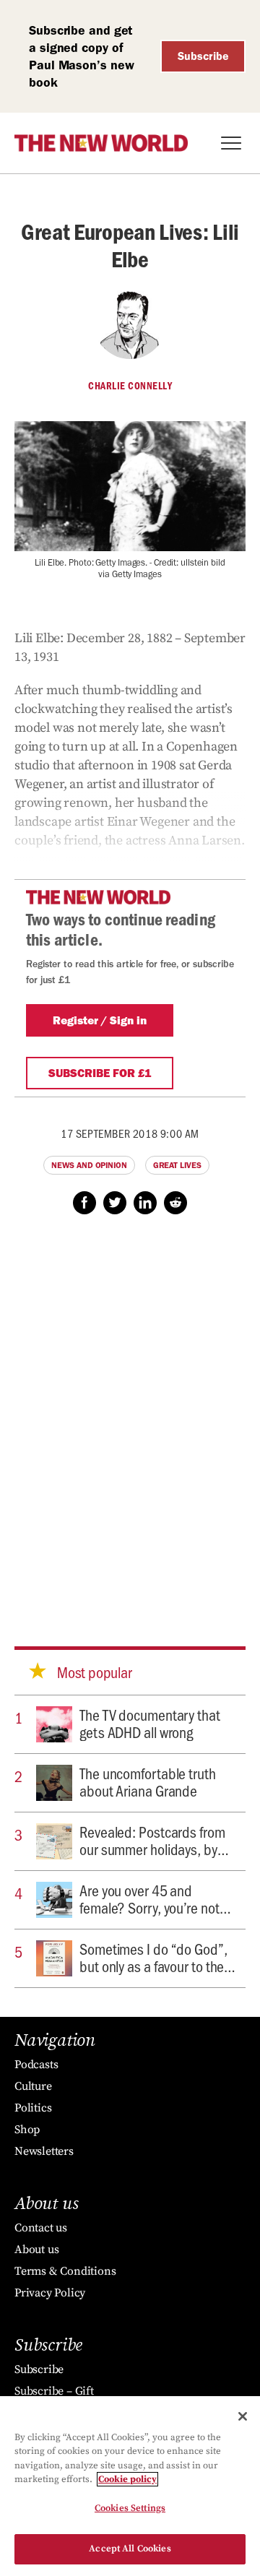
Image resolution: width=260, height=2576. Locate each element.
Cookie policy (127, 2479)
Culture (33, 2086)
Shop (27, 2130)
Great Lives (177, 1165)
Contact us (41, 2228)
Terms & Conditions (65, 2271)
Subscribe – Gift (54, 2391)
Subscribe (203, 56)
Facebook (84, 1203)
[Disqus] (130, 1417)
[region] (130, 2486)
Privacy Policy (50, 2293)
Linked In (145, 1203)
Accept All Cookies (130, 2549)
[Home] (101, 143)
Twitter (115, 1203)
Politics (33, 2108)
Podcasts (36, 2065)
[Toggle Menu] (231, 143)
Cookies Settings (130, 2508)
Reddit (175, 1203)
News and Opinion (89, 1165)
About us (36, 2249)
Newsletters (44, 2151)
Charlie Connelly (130, 386)
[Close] (243, 2416)
